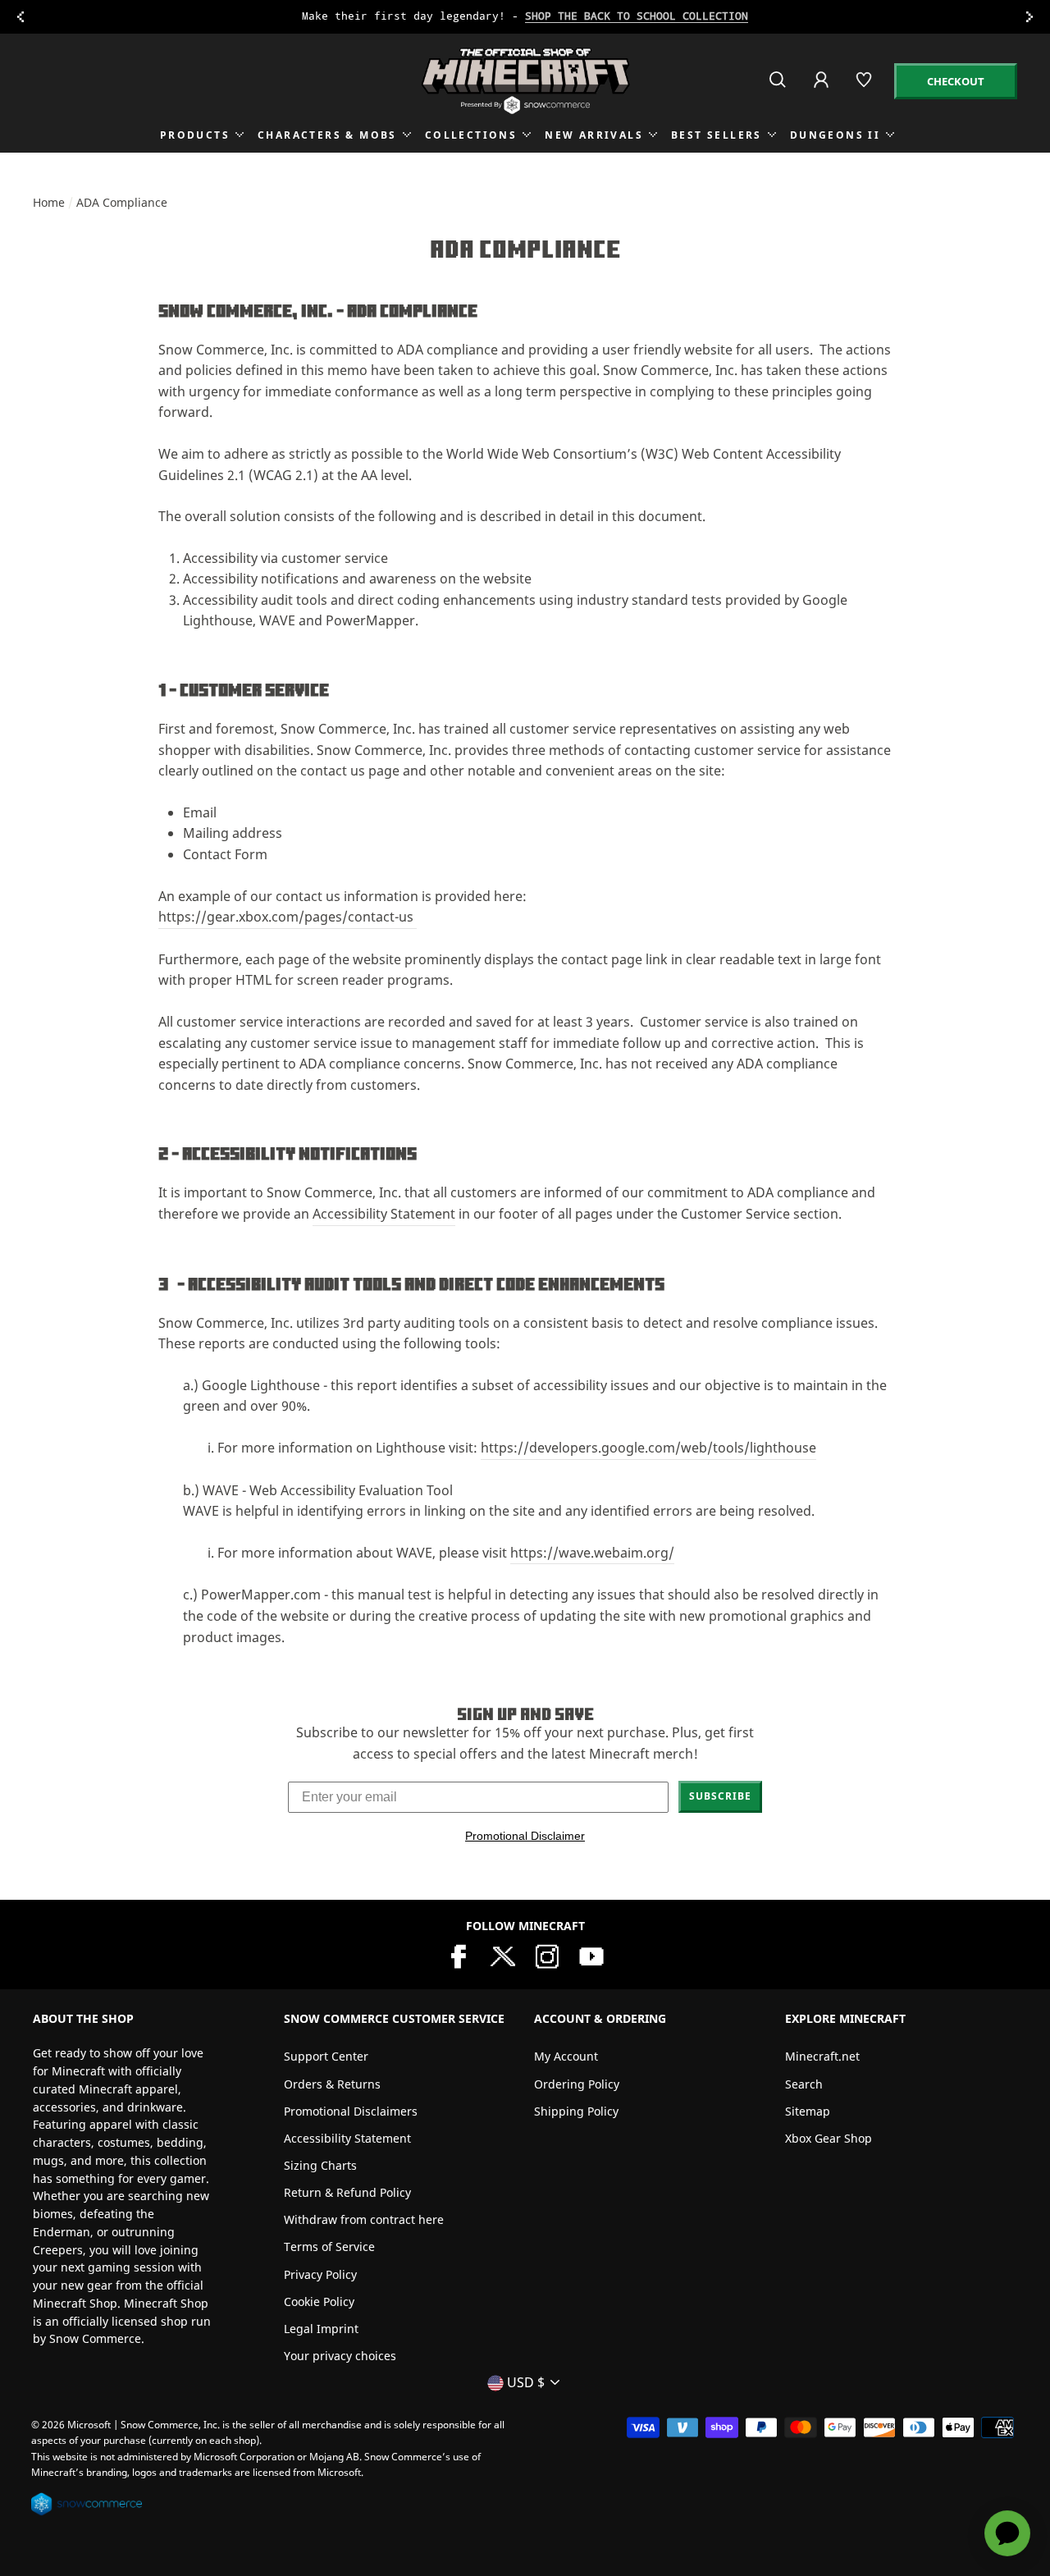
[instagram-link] (547, 1955)
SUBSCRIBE (720, 1796)
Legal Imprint (321, 2329)
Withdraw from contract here (364, 2219)
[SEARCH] (779, 87)
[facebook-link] (459, 1955)
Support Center (326, 2056)
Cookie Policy (319, 2301)
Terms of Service (329, 2247)
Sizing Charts (320, 2165)
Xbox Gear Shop (829, 2138)
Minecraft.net (822, 2056)
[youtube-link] (591, 1955)
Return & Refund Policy (347, 2192)
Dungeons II (835, 135)
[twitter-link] (503, 1955)
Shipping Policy (576, 2111)
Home (49, 202)
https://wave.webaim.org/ (592, 1553)
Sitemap (808, 2111)
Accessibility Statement (384, 1214)
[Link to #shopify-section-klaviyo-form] (526, 17)
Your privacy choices (340, 2356)
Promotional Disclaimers (351, 2111)
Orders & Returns (332, 2084)
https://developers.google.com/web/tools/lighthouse (648, 1448)
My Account (566, 2056)
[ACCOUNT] (822, 91)
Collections (471, 135)
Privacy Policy (320, 2274)
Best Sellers (717, 135)
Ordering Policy (577, 2084)
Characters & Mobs (327, 135)
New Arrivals (594, 135)
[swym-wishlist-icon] (865, 87)
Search (804, 2084)
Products (195, 135)
